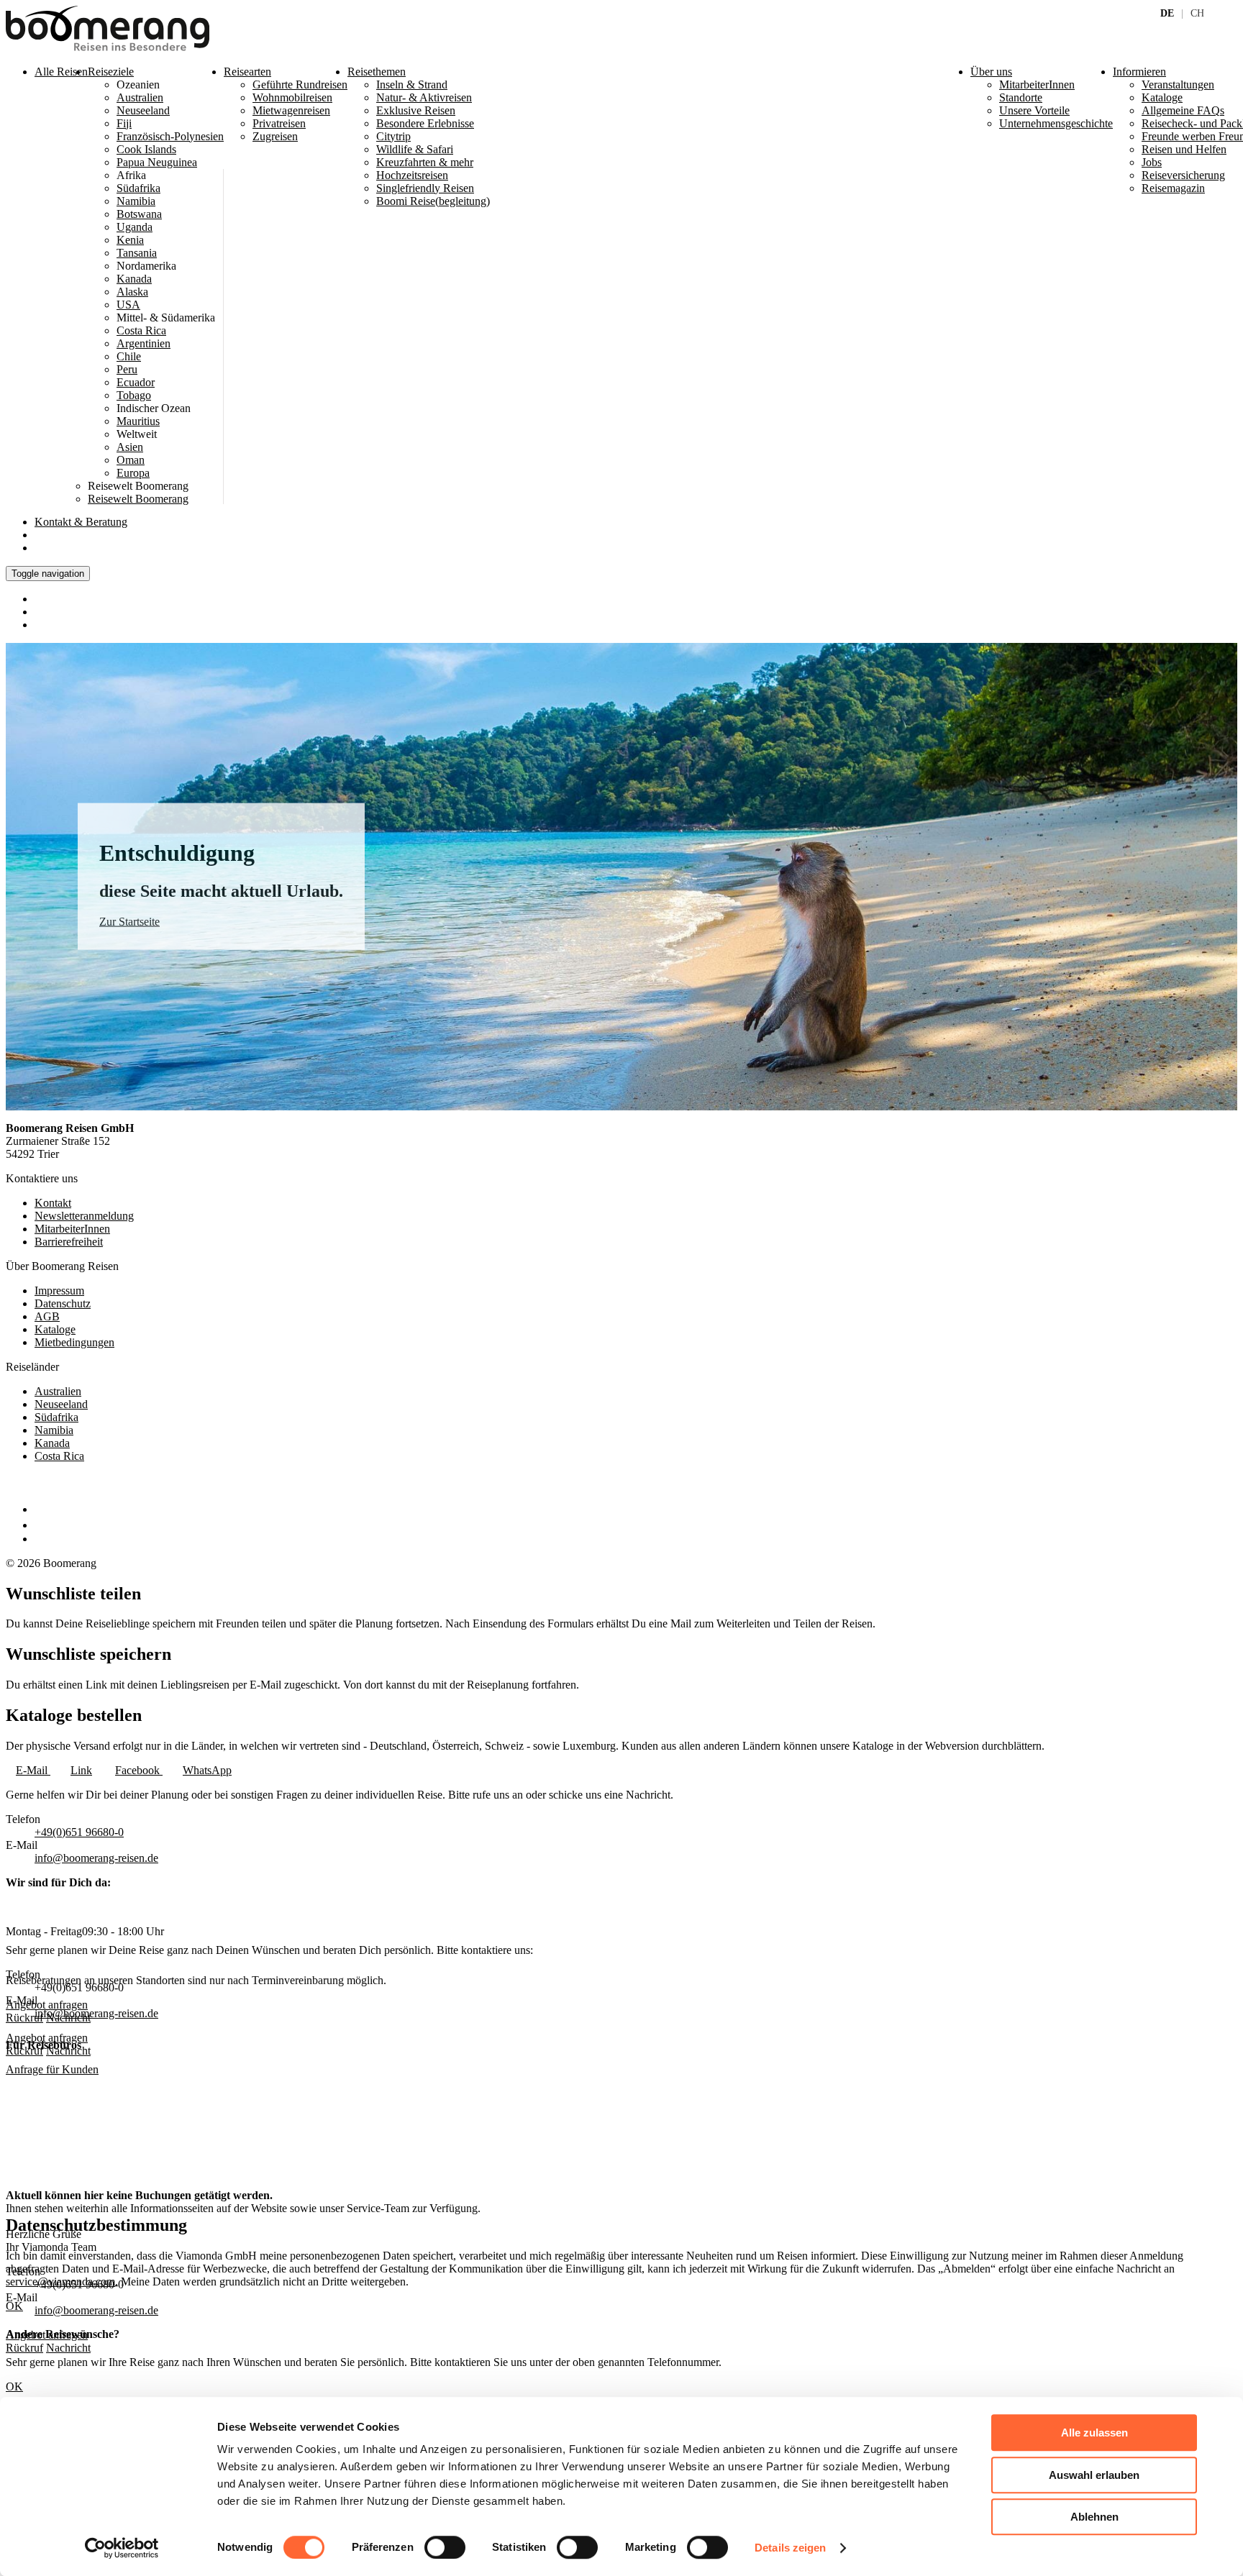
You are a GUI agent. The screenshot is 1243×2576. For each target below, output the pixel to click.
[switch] (445, 2547)
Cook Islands (146, 149)
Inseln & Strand (412, 85)
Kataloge (55, 1329)
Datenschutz (63, 1303)
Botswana (139, 214)
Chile (129, 356)
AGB (47, 1316)
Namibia (136, 201)
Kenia (130, 240)
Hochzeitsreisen (412, 175)
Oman (131, 460)
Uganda (135, 227)
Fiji (124, 123)
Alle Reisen (61, 72)
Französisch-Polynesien (170, 136)
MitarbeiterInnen (72, 1229)
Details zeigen (790, 2548)
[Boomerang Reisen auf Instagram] (41, 1525)
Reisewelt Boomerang (138, 499)
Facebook (139, 1770)
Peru (127, 369)
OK (14, 2387)
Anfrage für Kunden (52, 2069)
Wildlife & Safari (415, 149)
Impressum (59, 1291)
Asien (130, 447)
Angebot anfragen (47, 2038)
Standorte (1021, 97)
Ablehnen (1094, 2517)
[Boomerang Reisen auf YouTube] (42, 1539)
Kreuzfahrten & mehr (425, 162)
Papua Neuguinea (157, 162)
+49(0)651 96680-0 (79, 1832)
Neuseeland (143, 110)
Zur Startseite (129, 922)
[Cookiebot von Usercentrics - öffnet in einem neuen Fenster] (122, 2548)
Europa (133, 473)
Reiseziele (111, 72)
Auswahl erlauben (1094, 2475)
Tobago (134, 395)
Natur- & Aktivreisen (424, 97)
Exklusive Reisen (416, 110)
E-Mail (33, 1770)
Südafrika (138, 188)
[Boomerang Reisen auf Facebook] (38, 1509)
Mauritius (138, 421)
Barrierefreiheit (69, 1242)
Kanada (134, 279)
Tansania (137, 253)
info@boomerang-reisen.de (96, 1858)
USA (128, 305)
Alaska (132, 292)
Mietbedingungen (74, 1342)
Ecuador (136, 382)
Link (81, 1770)
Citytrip (393, 136)
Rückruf (24, 2051)
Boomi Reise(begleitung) (433, 201)
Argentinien (144, 343)
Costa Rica (141, 330)
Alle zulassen (1094, 2433)
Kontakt (81, 522)
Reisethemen (377, 72)
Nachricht (68, 2051)
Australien (140, 97)
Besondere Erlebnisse (425, 123)
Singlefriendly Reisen (425, 188)
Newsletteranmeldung (84, 1216)
